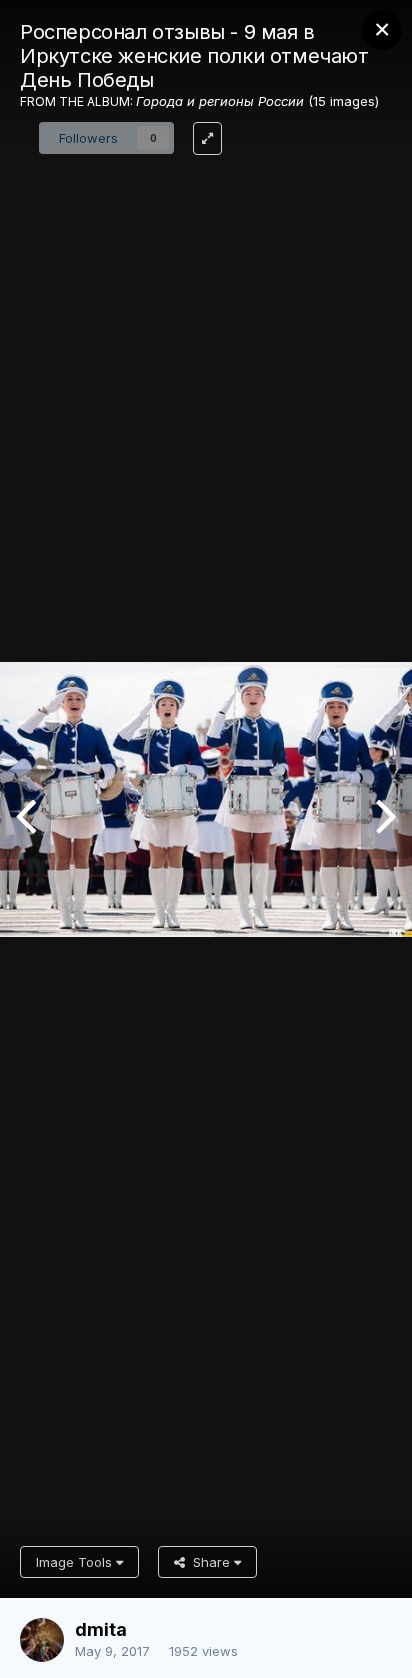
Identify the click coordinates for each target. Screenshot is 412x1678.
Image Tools (76, 1562)
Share (209, 1562)
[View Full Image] (207, 138)
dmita (101, 1629)
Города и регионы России (220, 101)
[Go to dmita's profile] (42, 1640)
